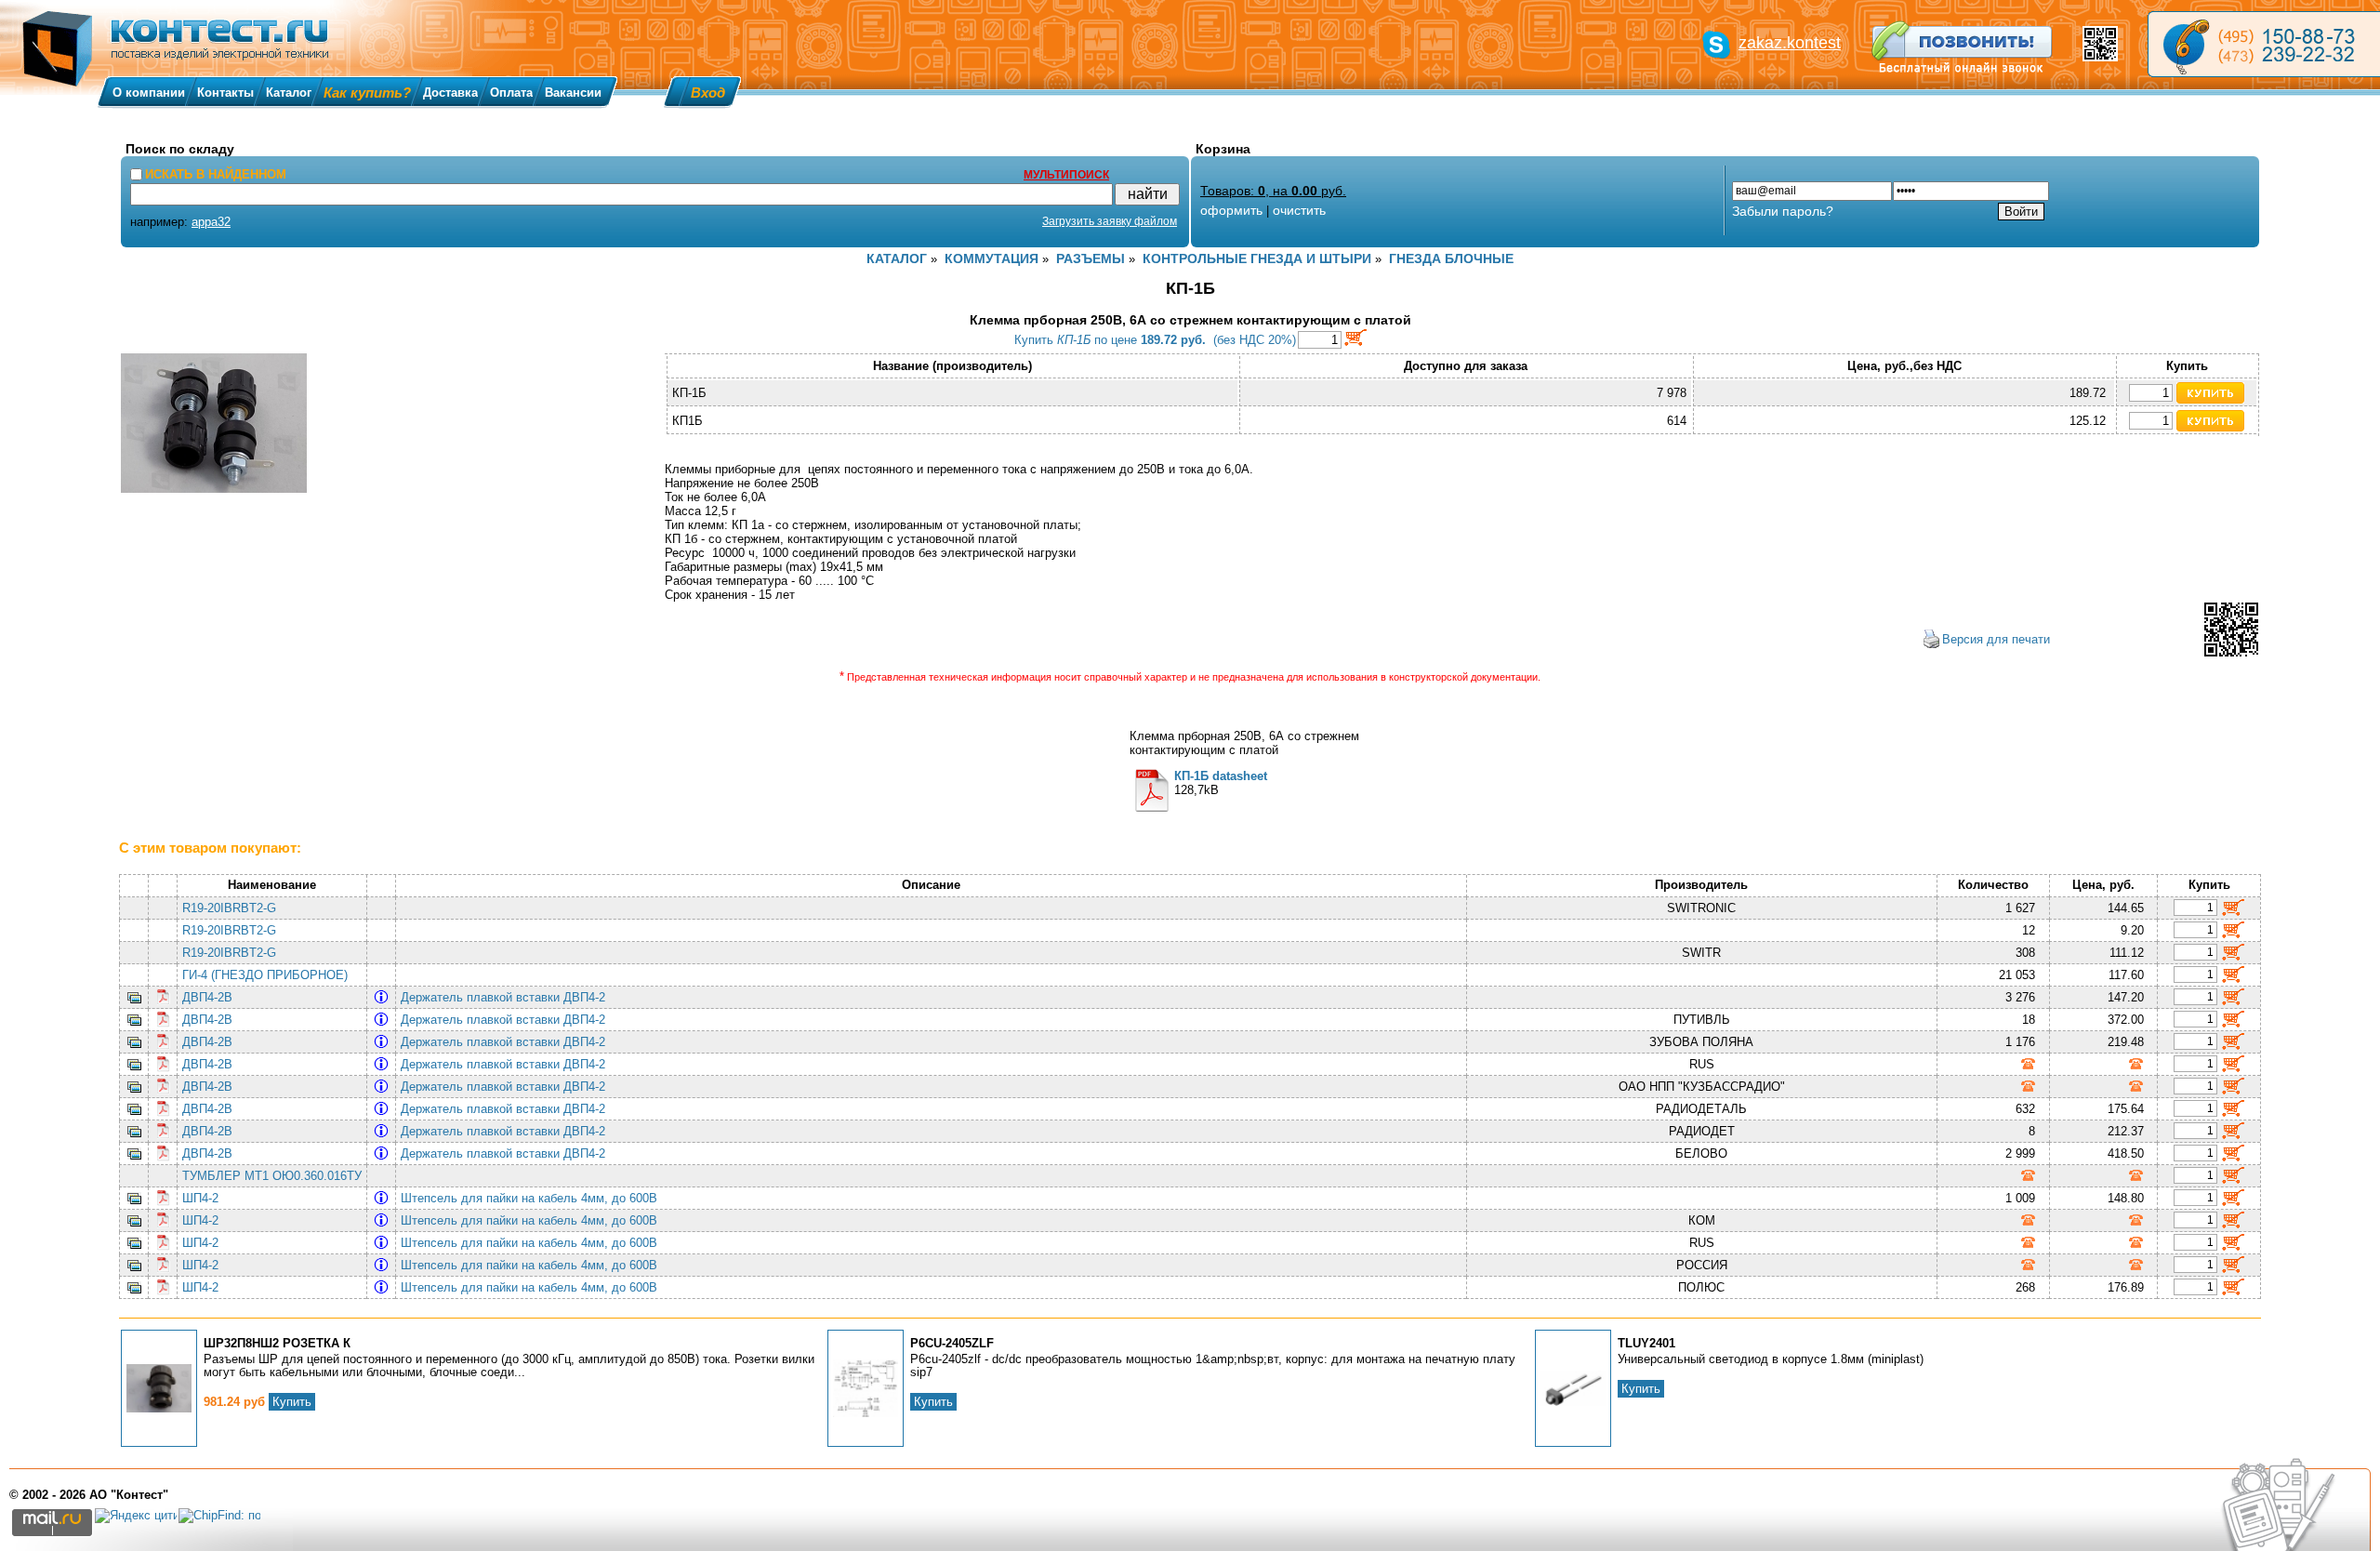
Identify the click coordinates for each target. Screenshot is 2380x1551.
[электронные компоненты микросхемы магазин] (2264, 44)
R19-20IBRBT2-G (229, 908)
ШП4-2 (200, 1198)
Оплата (511, 93)
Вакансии (573, 93)
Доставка (450, 93)
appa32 (211, 222)
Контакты (225, 93)
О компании (149, 93)
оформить (1231, 210)
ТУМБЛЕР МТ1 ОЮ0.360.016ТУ (272, 1176)
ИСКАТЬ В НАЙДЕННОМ (216, 174)
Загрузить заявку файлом (1110, 221)
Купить (292, 1402)
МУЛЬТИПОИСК (1066, 175)
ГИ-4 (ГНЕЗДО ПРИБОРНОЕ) (265, 975)
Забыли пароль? (1783, 211)
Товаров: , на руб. (1273, 191)
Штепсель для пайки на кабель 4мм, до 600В (533, 1198)
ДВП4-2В (207, 997)
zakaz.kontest (1790, 43)
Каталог (289, 93)
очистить (1299, 210)
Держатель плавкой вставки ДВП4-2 (507, 997)
